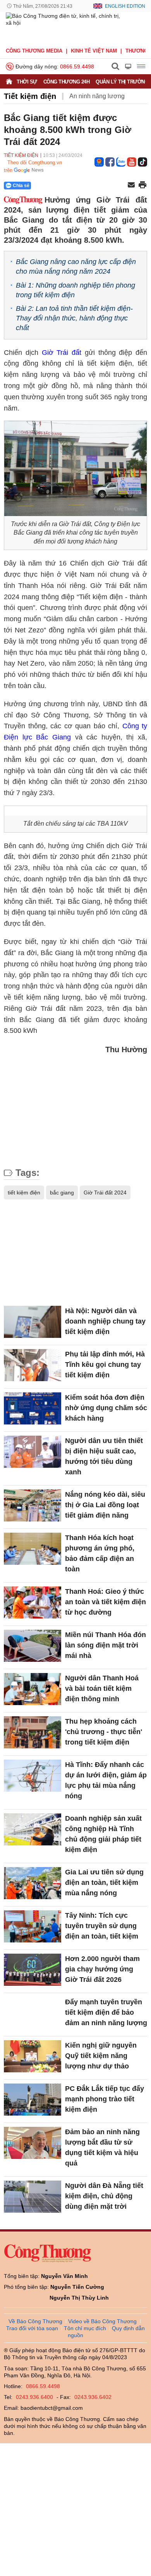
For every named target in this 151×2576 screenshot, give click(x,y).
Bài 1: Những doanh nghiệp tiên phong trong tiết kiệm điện (75, 290)
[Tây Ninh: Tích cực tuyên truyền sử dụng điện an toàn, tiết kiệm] (33, 1926)
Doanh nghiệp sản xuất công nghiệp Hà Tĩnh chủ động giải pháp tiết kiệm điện (103, 1834)
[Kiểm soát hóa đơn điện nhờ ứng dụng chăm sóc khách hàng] (33, 1408)
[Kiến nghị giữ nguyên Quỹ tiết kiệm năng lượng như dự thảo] (33, 2056)
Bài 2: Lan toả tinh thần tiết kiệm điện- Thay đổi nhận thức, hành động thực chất (74, 318)
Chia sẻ (21, 186)
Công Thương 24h (67, 82)
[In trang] (142, 186)
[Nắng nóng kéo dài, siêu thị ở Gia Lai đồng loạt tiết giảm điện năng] (33, 1505)
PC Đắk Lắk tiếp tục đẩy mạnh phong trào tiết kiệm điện (105, 2099)
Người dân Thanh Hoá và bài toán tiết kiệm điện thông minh (102, 1688)
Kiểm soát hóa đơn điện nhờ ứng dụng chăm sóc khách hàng (106, 1408)
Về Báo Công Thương (35, 2321)
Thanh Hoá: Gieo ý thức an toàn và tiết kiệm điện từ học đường (106, 1602)
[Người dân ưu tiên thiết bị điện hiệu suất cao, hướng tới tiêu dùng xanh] (33, 1452)
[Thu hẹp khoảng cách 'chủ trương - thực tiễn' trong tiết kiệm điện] (33, 1732)
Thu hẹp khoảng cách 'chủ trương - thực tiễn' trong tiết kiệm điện (104, 1732)
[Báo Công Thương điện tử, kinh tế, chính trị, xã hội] (65, 27)
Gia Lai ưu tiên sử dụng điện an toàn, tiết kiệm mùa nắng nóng (104, 1883)
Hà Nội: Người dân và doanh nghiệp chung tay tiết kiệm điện (105, 1321)
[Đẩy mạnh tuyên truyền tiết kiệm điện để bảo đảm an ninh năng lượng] (33, 2013)
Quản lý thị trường (122, 82)
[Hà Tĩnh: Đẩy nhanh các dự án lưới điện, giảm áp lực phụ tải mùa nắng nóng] (33, 1776)
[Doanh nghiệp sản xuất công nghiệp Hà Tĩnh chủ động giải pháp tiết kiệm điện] (33, 1829)
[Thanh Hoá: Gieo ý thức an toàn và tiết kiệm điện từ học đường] (33, 1602)
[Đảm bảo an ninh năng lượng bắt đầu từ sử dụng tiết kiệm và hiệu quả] (33, 2143)
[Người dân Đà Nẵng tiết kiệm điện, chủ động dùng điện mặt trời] (33, 2197)
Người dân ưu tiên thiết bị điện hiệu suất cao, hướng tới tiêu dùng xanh (104, 1456)
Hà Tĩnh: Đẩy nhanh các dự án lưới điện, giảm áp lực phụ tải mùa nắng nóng (106, 1780)
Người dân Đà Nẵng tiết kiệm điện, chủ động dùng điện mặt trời (104, 2196)
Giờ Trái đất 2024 (105, 1193)
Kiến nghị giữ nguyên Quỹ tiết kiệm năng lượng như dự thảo (101, 2056)
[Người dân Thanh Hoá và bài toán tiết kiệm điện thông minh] (33, 1689)
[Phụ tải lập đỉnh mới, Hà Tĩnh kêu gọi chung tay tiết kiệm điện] (33, 1365)
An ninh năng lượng (97, 96)
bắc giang (62, 1193)
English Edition (125, 6)
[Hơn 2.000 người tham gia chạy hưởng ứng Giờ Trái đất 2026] (33, 1970)
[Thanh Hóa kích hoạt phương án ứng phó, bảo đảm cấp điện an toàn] (33, 1549)
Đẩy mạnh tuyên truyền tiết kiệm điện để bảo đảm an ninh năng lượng (106, 2012)
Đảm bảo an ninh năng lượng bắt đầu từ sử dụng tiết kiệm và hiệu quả (102, 2148)
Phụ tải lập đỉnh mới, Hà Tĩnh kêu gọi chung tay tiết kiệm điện (105, 1365)
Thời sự (27, 82)
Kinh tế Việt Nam (94, 51)
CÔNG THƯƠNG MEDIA (34, 51)
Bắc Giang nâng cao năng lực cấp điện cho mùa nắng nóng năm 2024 (76, 267)
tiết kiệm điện (24, 1193)
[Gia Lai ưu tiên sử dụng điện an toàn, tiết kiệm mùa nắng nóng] (33, 1883)
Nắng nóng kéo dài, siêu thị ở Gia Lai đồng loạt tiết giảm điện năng (105, 1505)
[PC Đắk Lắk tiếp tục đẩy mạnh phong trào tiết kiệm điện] (33, 2100)
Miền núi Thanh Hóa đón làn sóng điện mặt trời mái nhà (106, 1645)
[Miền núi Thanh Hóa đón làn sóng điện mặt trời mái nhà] (33, 1646)
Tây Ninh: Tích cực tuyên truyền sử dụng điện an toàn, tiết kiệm (102, 1926)
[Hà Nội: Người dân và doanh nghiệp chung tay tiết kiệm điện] (33, 1322)
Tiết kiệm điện (30, 96)
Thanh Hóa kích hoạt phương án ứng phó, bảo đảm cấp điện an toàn (100, 1553)
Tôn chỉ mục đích (85, 2328)
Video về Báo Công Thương (102, 2321)
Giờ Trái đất (62, 353)
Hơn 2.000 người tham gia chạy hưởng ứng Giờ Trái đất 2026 (102, 1969)
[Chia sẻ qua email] (131, 185)
